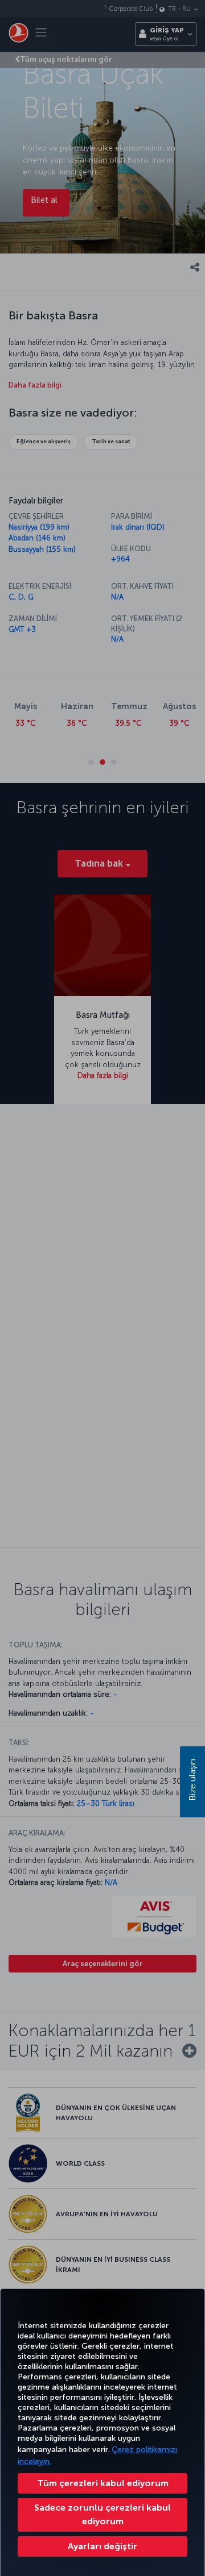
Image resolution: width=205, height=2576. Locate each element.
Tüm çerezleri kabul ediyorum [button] (103, 2483)
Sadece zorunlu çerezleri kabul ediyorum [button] (102, 2514)
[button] (102, 2546)
